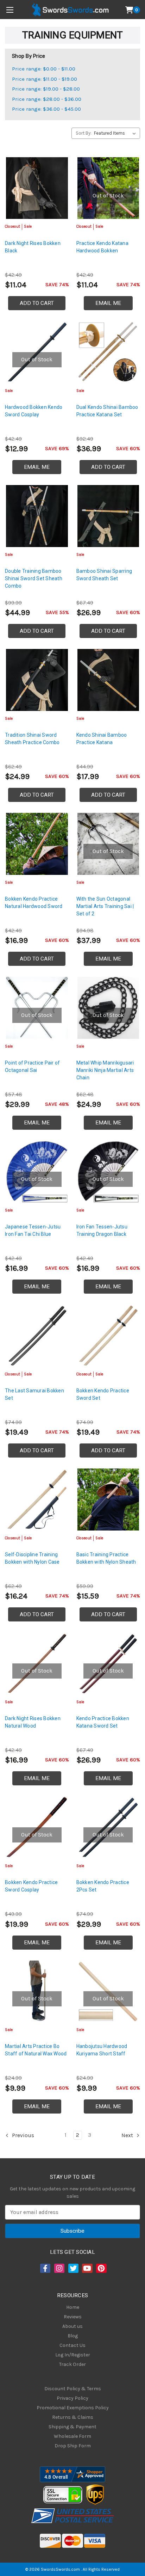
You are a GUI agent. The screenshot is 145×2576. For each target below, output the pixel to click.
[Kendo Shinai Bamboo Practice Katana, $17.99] (108, 680)
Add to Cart (37, 303)
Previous (22, 2135)
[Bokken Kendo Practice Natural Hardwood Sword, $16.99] (37, 844)
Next (128, 2135)
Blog (73, 2336)
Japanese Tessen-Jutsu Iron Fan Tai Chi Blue (33, 1230)
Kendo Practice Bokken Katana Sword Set (103, 1722)
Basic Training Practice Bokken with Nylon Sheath (106, 1558)
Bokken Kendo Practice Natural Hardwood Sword (34, 903)
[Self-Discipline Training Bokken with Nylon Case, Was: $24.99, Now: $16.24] (37, 1499)
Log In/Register (73, 2355)
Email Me (108, 303)
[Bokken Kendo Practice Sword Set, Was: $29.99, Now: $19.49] (108, 1336)
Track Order (72, 2364)
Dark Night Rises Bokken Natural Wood (33, 1722)
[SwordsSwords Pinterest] (101, 2268)
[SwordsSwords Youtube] (87, 2268)
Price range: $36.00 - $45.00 (46, 109)
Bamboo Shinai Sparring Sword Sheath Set (104, 575)
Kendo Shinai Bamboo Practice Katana (102, 739)
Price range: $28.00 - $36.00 (47, 99)
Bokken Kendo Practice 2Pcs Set (103, 1886)
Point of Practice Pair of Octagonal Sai (32, 1066)
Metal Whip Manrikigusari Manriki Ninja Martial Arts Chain (105, 1070)
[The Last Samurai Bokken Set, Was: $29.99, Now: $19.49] (37, 1336)
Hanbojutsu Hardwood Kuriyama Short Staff (102, 2050)
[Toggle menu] (10, 10)
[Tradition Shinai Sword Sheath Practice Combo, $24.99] (37, 680)
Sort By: (84, 133)
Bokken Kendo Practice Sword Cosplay (31, 1886)
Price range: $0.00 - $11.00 (44, 69)
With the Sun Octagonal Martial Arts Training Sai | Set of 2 (105, 906)
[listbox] (116, 133)
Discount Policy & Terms (73, 2389)
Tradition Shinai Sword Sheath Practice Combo (32, 739)
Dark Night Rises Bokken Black (33, 247)
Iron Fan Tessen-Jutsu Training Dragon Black (102, 1230)
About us (72, 2326)
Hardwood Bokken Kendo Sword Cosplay (34, 411)
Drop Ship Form (73, 2446)
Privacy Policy (72, 2398)
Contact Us (72, 2345)
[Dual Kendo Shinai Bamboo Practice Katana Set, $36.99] (108, 352)
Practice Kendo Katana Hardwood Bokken (102, 247)
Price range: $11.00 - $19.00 (45, 79)
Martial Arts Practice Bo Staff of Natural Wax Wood (36, 2050)
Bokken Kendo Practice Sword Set (103, 1394)
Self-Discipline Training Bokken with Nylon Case (32, 1558)
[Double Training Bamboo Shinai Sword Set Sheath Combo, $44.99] (37, 516)
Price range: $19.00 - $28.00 (46, 89)
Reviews (73, 2317)
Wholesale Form (72, 2436)
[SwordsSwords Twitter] (73, 2268)
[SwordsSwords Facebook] (45, 2268)
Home (73, 2307)
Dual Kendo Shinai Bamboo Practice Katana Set (107, 411)
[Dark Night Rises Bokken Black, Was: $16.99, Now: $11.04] (37, 188)
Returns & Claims (73, 2417)
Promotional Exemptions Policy (73, 2408)
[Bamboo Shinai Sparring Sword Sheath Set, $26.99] (108, 516)
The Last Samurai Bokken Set (34, 1394)
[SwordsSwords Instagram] (59, 2268)
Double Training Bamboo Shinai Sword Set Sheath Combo (34, 578)
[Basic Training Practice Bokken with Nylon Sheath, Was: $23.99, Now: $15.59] (108, 1499)
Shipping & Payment (72, 2427)
